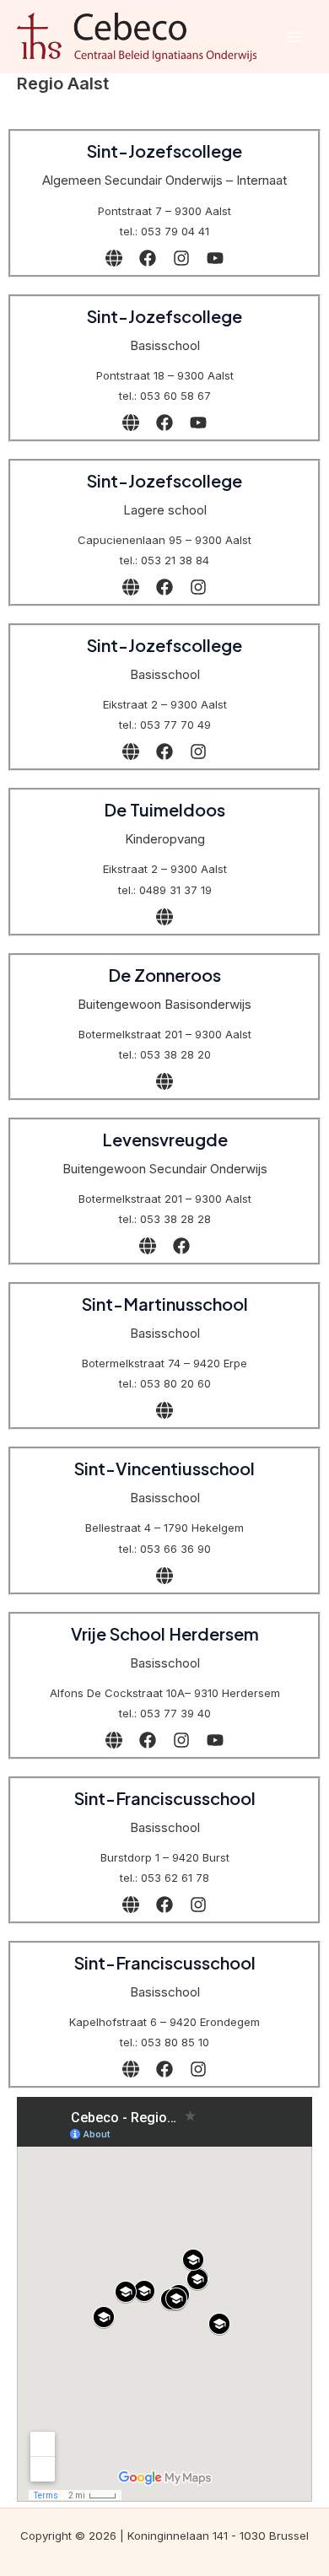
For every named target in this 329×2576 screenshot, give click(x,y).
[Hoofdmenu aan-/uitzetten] (294, 37)
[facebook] (148, 258)
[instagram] (181, 258)
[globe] (114, 258)
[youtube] (215, 258)
